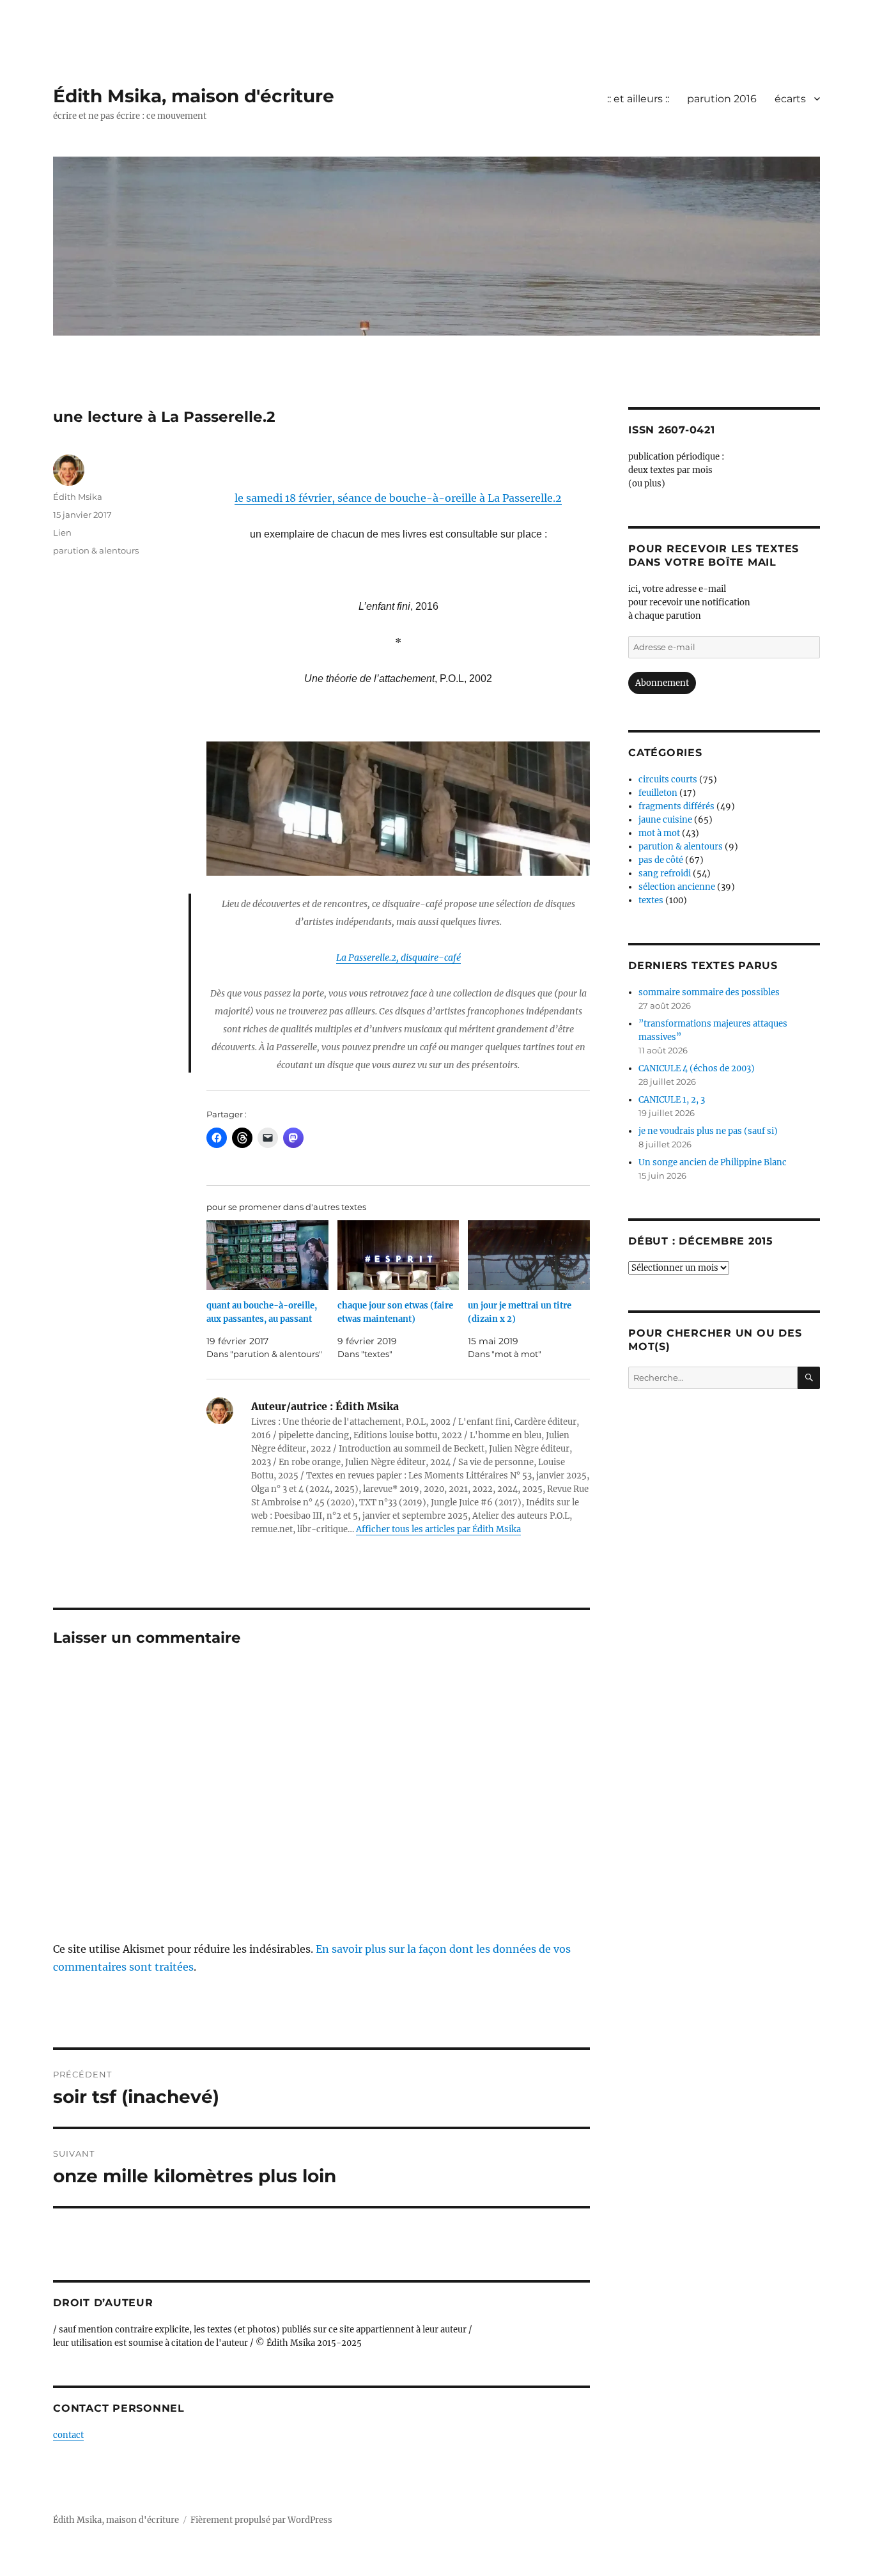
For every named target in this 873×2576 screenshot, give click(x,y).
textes (651, 900)
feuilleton (658, 793)
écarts (790, 99)
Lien (62, 532)
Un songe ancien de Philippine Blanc (713, 1162)
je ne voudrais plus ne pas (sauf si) (708, 1131)
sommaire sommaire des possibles (709, 992)
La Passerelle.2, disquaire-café (398, 958)
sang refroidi (665, 873)
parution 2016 (722, 99)
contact (68, 2435)
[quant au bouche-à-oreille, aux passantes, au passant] (267, 1255)
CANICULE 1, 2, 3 (672, 1100)
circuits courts (668, 780)
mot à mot (659, 833)
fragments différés (676, 806)
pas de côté (661, 860)
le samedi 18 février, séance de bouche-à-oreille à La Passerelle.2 (398, 498)
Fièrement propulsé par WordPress (261, 2520)
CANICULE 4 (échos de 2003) (697, 1068)
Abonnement (662, 683)
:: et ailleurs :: (638, 99)
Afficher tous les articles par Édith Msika (438, 1529)
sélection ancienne (677, 887)
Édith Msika (78, 497)
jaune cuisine (665, 820)
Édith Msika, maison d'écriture (194, 96)
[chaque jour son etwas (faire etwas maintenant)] (398, 1255)
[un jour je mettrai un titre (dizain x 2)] (529, 1255)
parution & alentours (96, 550)
